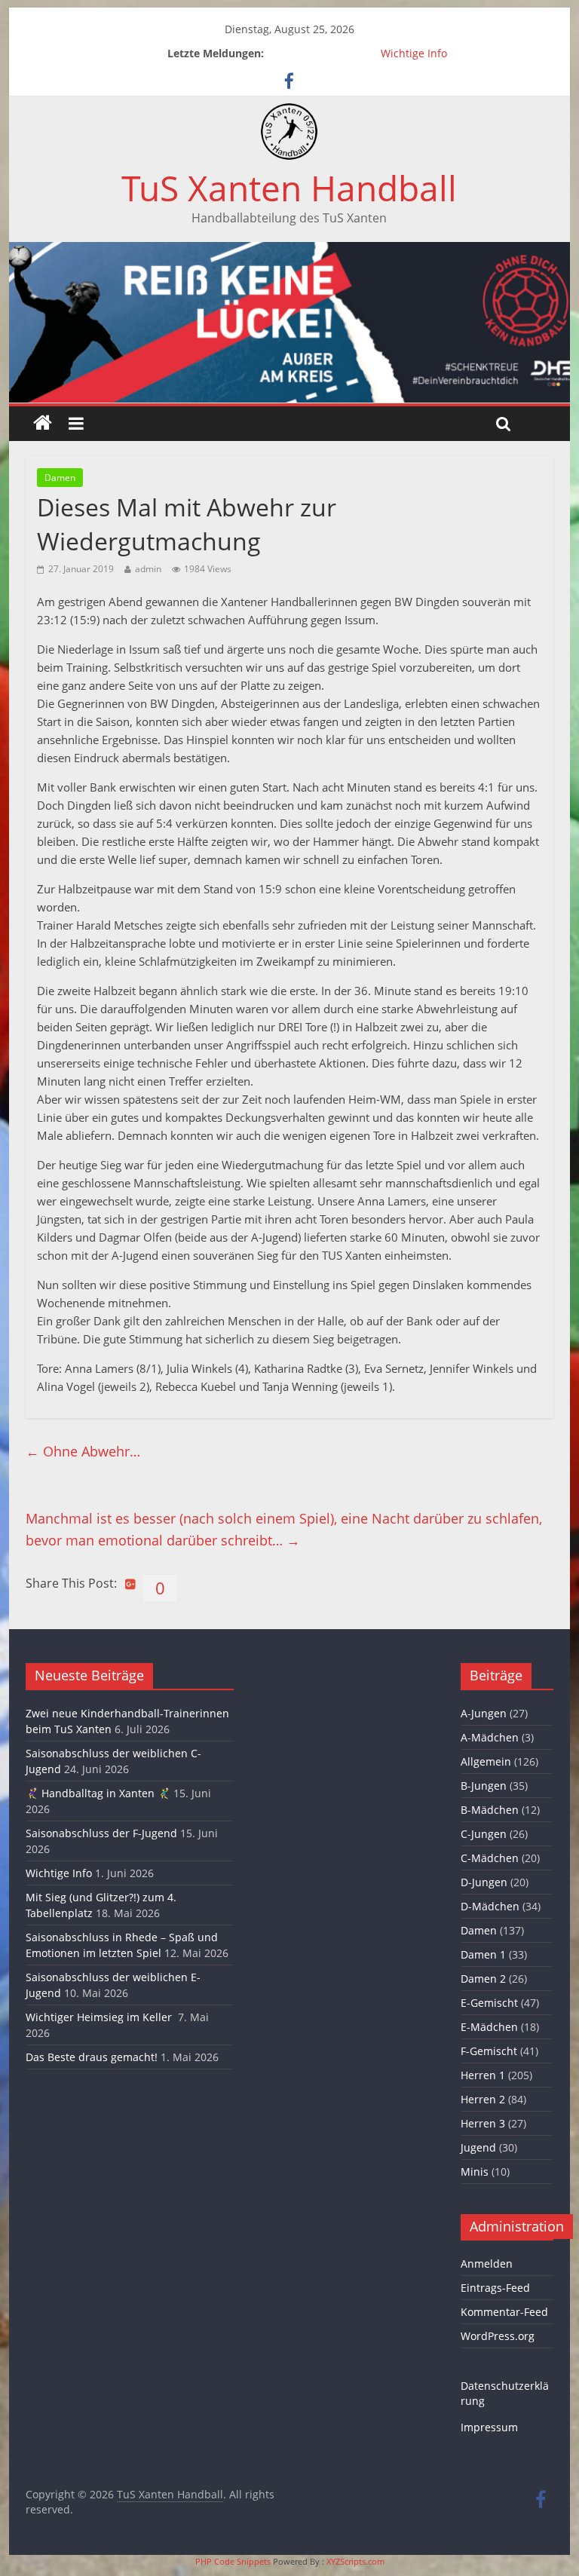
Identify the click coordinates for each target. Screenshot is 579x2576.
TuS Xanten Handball (289, 188)
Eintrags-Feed (495, 2288)
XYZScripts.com (355, 2561)
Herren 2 (483, 2099)
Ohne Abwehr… (83, 1451)
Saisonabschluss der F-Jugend (101, 1833)
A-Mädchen (490, 1737)
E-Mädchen (489, 2027)
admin (148, 569)
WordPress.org (498, 2336)
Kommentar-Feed (504, 2312)
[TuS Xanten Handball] (289, 112)
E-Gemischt (489, 2003)
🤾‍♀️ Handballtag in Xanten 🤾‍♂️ (98, 1793)
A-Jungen (484, 1713)
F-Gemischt (489, 2051)
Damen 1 (483, 1954)
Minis (475, 2172)
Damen (60, 478)
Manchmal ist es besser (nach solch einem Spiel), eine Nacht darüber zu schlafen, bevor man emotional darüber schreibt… (284, 1529)
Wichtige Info (414, 53)
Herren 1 (483, 2075)
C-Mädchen (490, 1858)
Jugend (478, 2147)
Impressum (489, 2427)
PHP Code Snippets (233, 2561)
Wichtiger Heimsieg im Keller (100, 2017)
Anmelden (487, 2264)
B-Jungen (484, 1786)
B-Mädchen (490, 1810)
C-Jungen (484, 1834)
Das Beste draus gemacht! (92, 2057)
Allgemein (486, 1761)
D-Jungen (484, 1882)
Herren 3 (483, 2123)
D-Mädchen (490, 1906)
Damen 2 (483, 1979)
